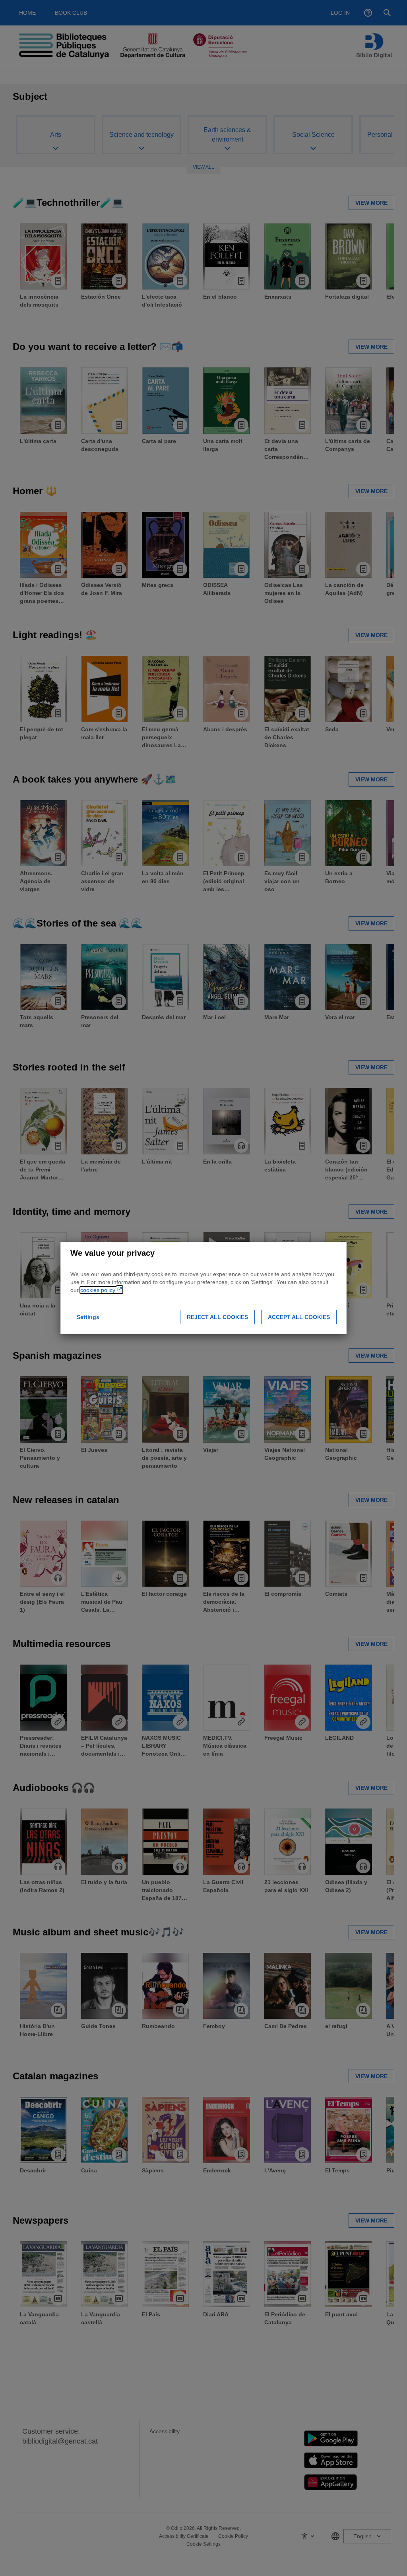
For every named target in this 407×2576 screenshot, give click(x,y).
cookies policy (99, 1290)
